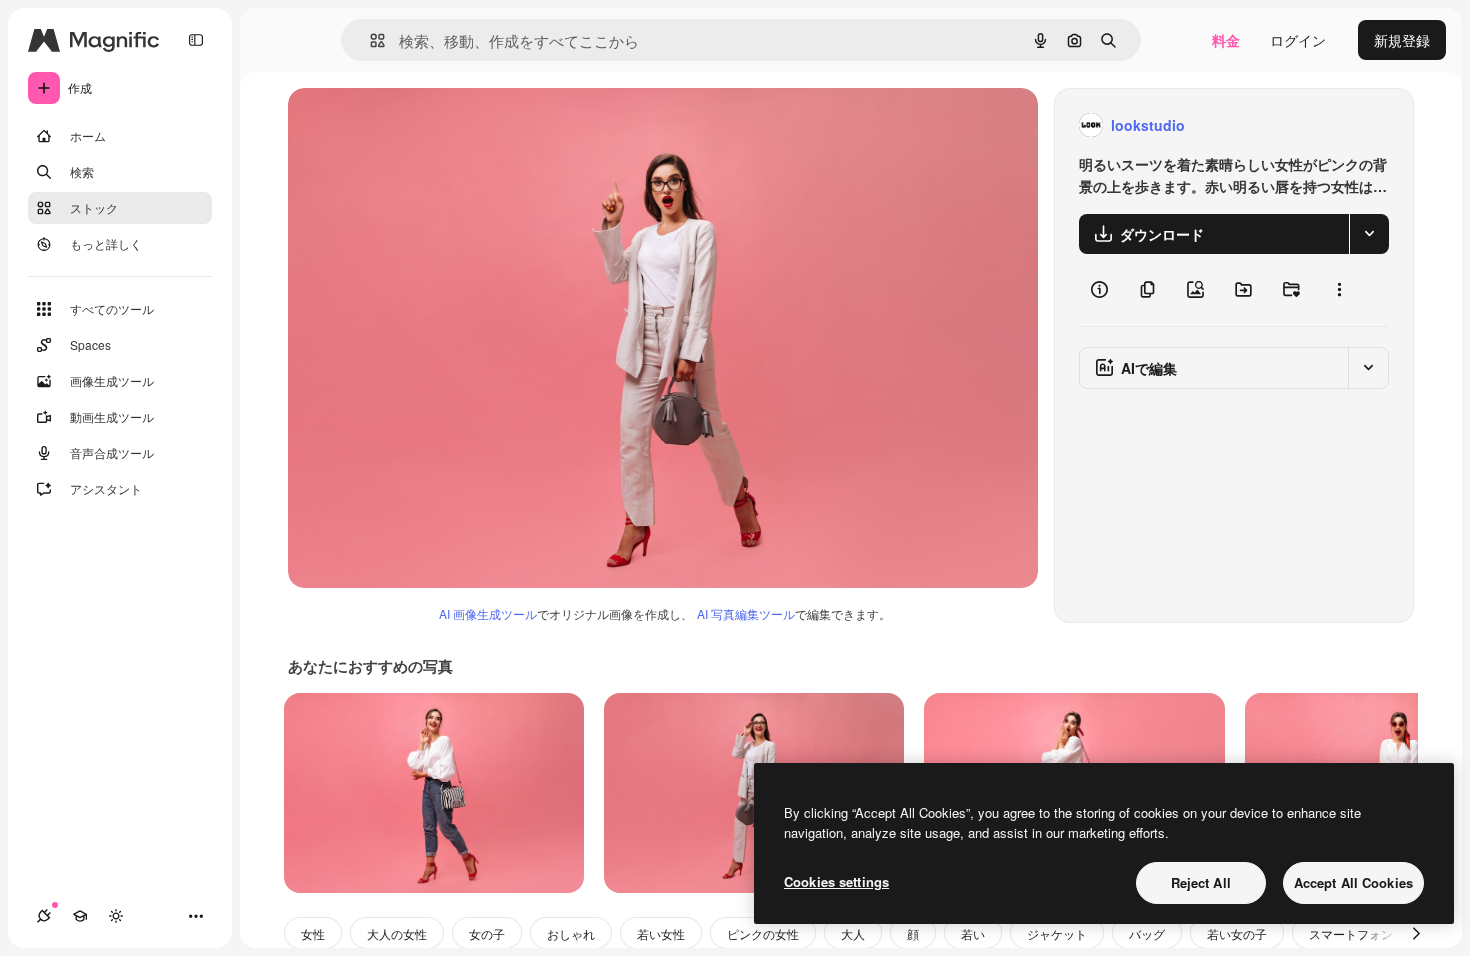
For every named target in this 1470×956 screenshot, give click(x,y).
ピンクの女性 (763, 933)
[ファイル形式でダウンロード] (1369, 234)
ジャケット (1057, 933)
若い (973, 933)
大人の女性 (397, 933)
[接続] (44, 916)
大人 (853, 933)
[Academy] (80, 916)
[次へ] (1416, 933)
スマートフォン (1351, 933)
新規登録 (1402, 40)
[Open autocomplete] (369, 40)
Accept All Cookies (1353, 882)
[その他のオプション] (1339, 290)
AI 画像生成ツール (488, 613)
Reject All (1201, 882)
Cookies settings (836, 881)
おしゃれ (571, 933)
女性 (313, 933)
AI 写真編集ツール (746, 613)
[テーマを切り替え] (116, 916)
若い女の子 (1237, 933)
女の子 (487, 933)
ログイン (1298, 40)
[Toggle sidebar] (196, 40)
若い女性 (661, 933)
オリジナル (425, 125)
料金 (1226, 40)
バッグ (1147, 933)
